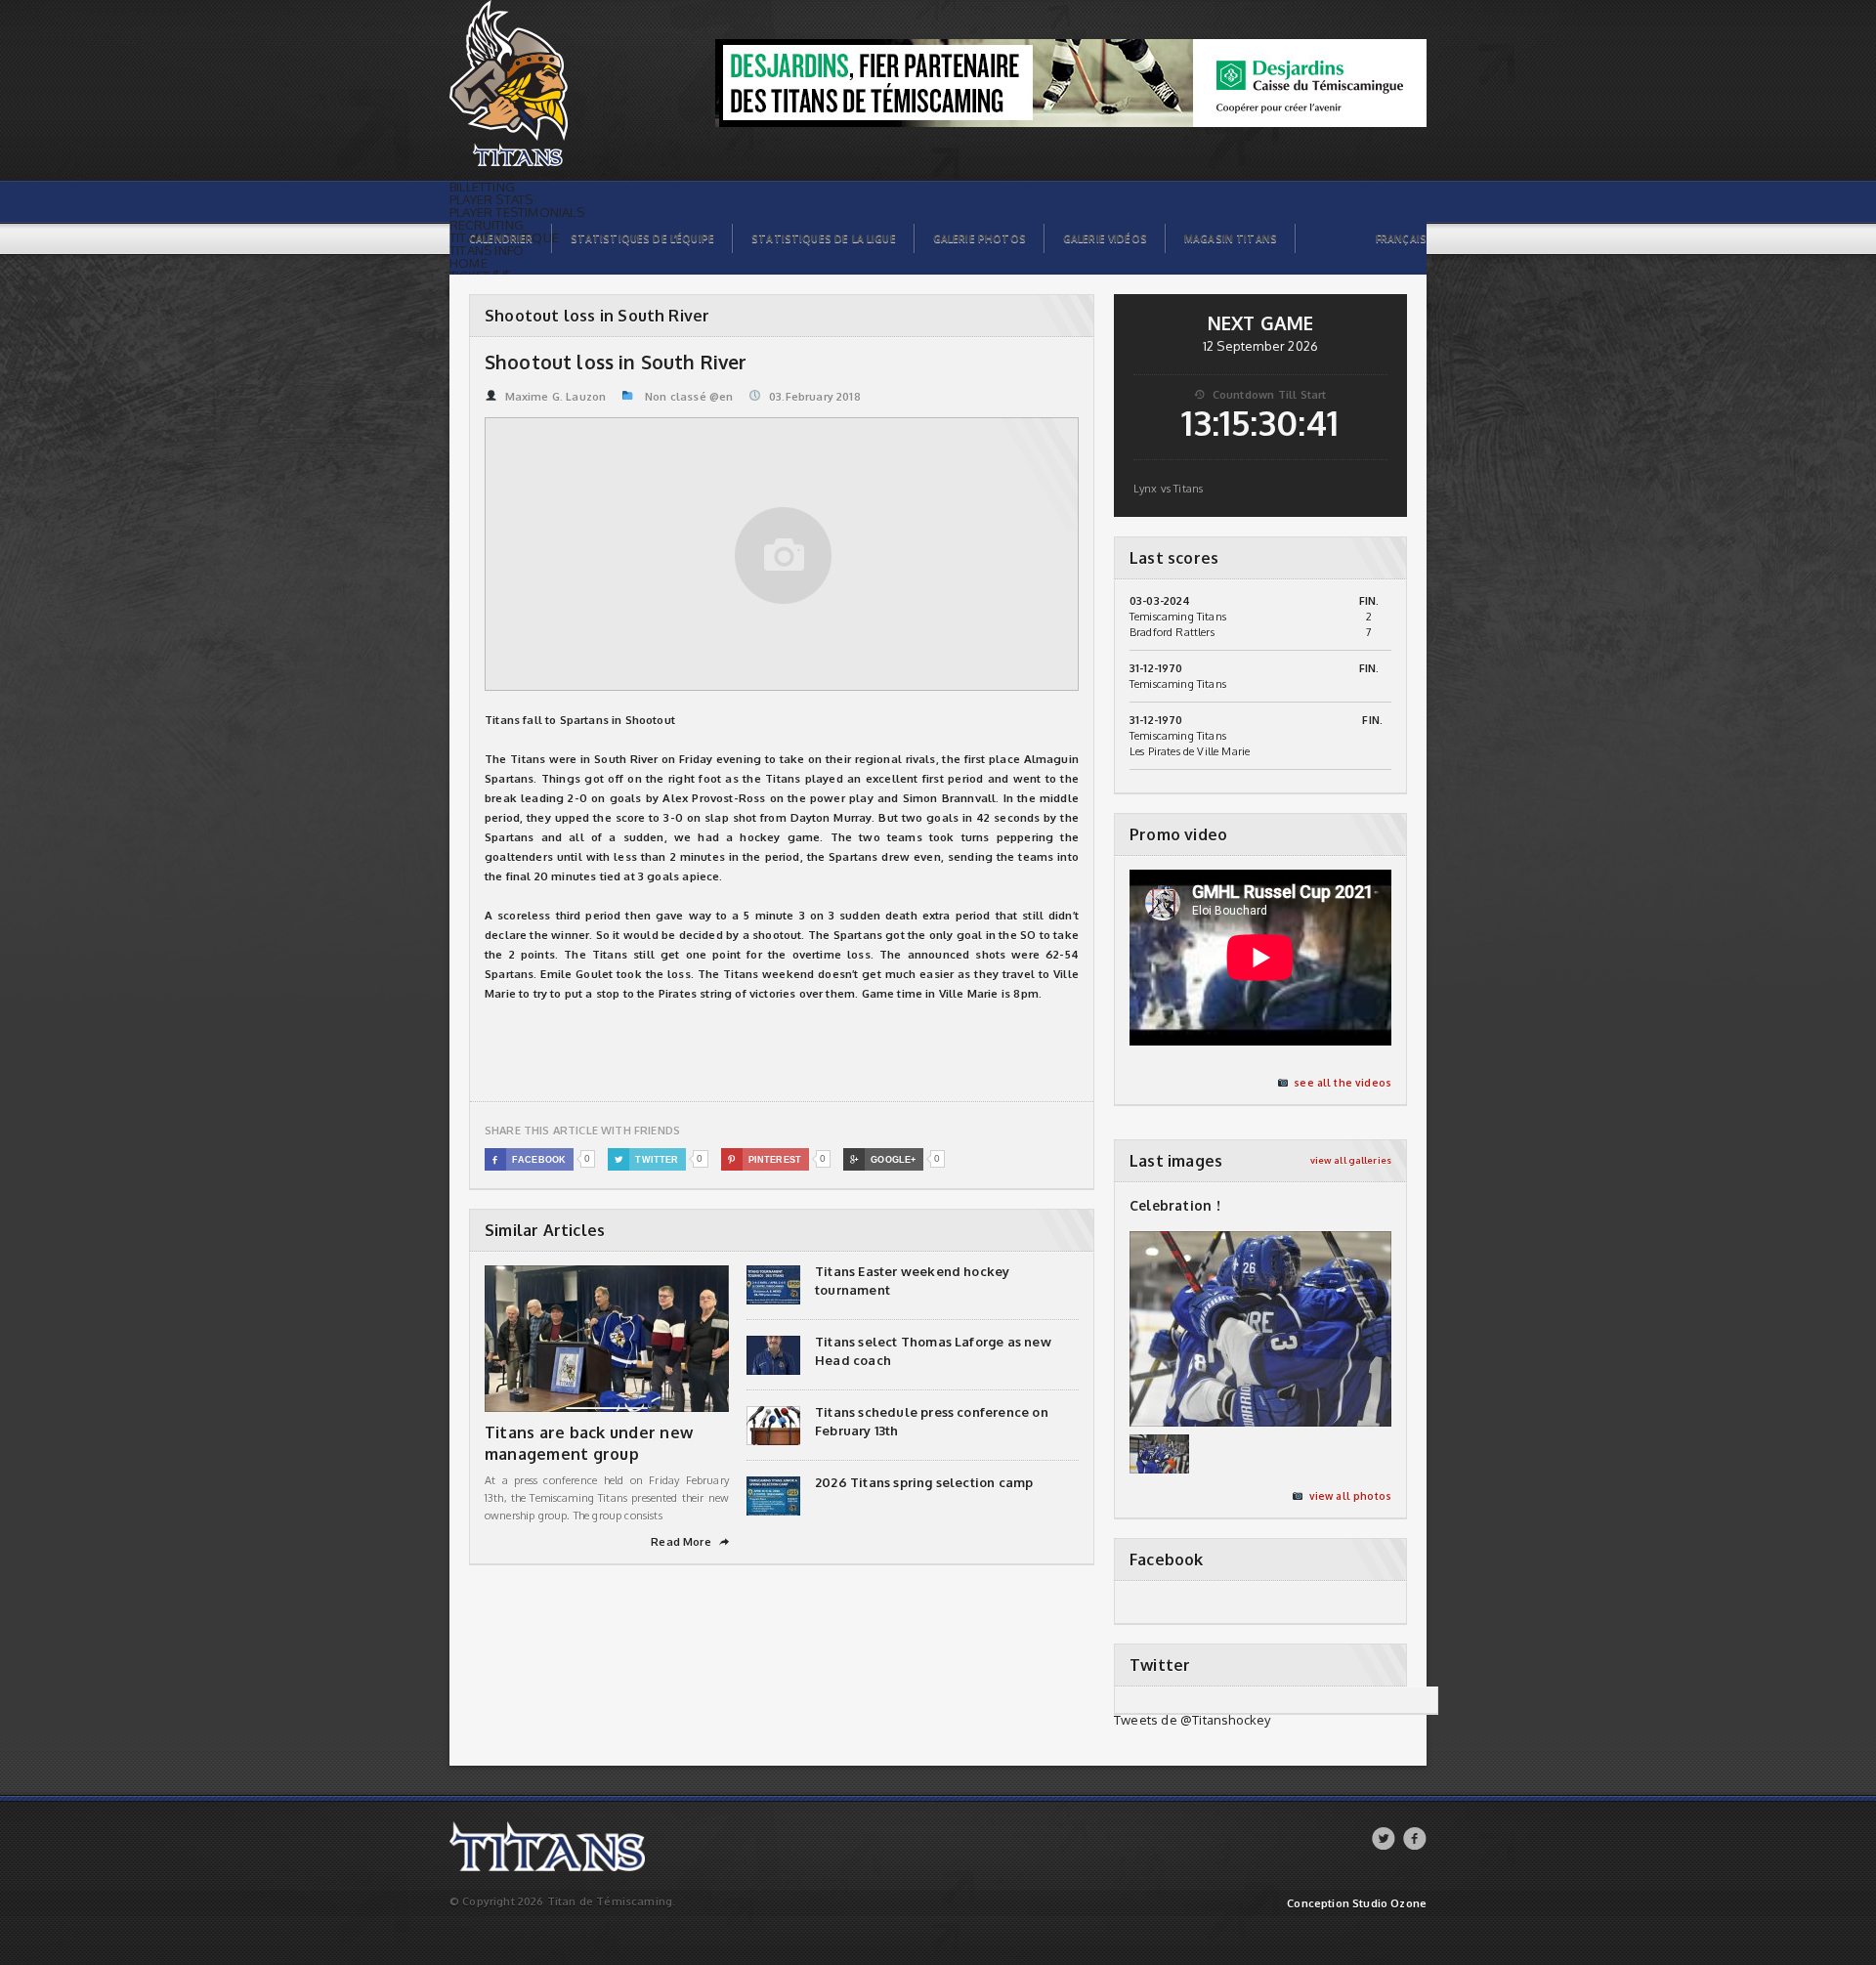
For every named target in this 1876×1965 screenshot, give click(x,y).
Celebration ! (1175, 1205)
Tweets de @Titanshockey (1193, 1720)
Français (1401, 238)
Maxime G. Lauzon (555, 397)
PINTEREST (765, 1160)
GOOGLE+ (883, 1160)
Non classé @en (689, 397)
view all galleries (1351, 1160)
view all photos (1350, 1496)
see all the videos (1343, 1083)
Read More (690, 1542)
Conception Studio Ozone (1357, 1904)
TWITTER (647, 1160)
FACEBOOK (529, 1160)
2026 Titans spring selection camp (924, 1482)
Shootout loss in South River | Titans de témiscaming (556, 10)
